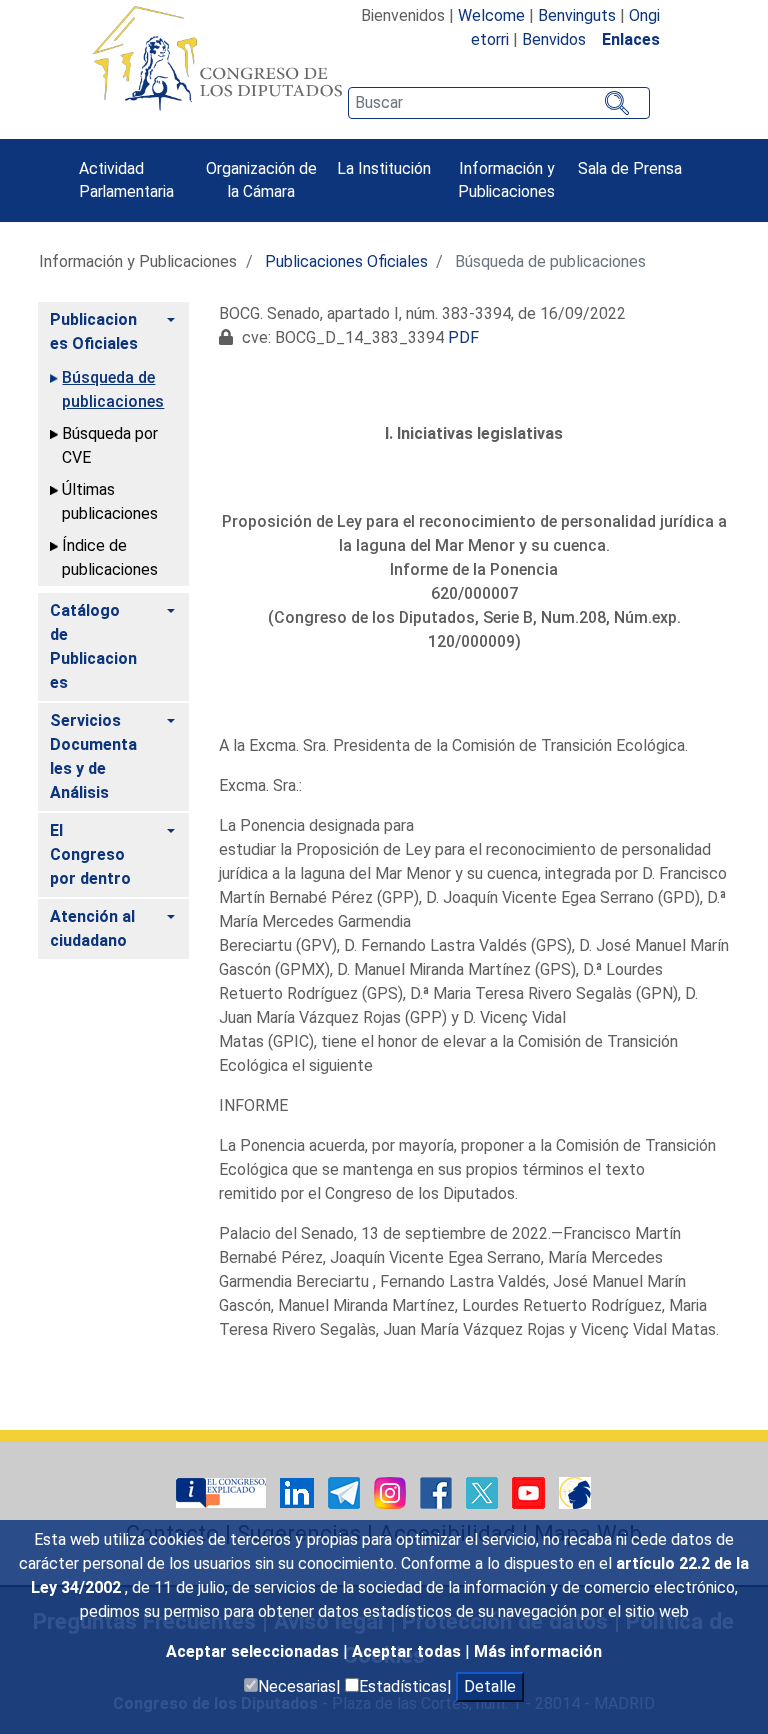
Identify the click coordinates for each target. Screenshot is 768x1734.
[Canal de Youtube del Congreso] (530, 1491)
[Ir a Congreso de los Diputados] (217, 58)
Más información (538, 1651)
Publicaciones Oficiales (346, 261)
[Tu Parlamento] (223, 1491)
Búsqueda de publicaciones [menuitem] (113, 389)
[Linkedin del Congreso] (299, 1491)
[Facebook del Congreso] (438, 1491)
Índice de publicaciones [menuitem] (110, 557)
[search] (499, 103)
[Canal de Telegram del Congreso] (346, 1491)
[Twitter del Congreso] (484, 1491)
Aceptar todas (408, 1651)
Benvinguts (577, 15)
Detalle (490, 1686)
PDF (463, 337)
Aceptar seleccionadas (254, 1651)
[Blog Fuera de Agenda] (575, 1491)
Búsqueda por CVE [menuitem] (110, 445)
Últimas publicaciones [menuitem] (110, 501)
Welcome (491, 15)
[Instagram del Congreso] (392, 1491)
